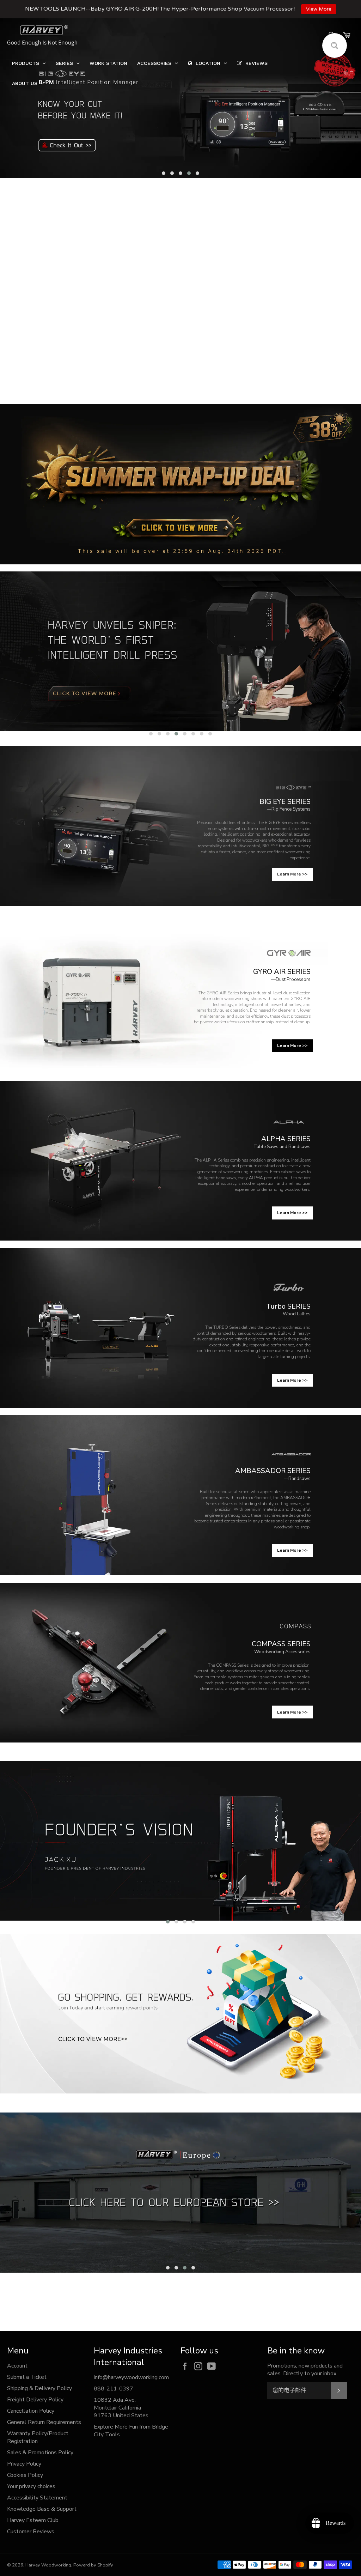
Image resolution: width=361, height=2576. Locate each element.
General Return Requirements (44, 2422)
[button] (164, 173)
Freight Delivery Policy (35, 2400)
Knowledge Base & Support (42, 2509)
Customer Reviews (31, 2532)
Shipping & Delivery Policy (39, 2388)
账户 (349, 73)
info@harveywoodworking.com (131, 2377)
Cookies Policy (25, 2475)
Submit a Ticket (27, 2377)
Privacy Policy (24, 2464)
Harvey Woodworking (48, 2565)
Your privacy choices (31, 2486)
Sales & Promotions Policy (40, 2453)
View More (319, 9)
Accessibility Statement (37, 2498)
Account (17, 2366)
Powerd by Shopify (93, 2565)
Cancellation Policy (31, 2411)
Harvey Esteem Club (33, 2520)
